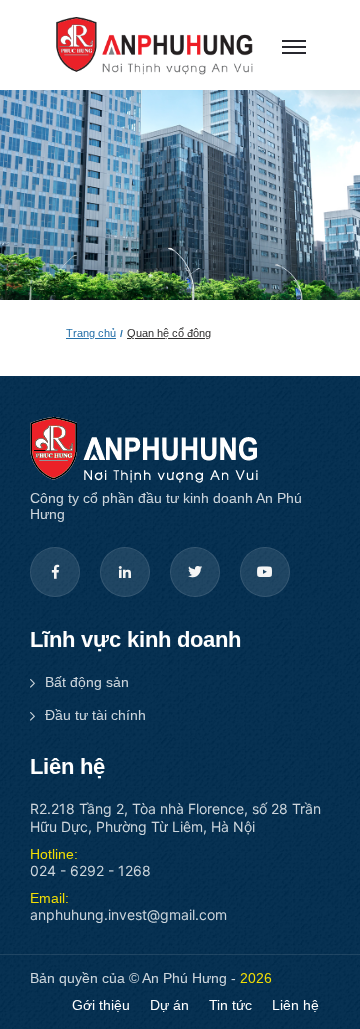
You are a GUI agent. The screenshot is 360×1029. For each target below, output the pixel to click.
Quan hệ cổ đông (169, 333)
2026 (256, 978)
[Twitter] (195, 572)
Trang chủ (91, 333)
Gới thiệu (101, 1005)
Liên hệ (295, 1005)
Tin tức (230, 1005)
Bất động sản (87, 682)
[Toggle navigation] (289, 46)
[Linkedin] (125, 572)
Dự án (169, 1005)
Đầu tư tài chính (95, 715)
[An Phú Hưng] (154, 43)
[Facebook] (55, 572)
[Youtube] (265, 572)
